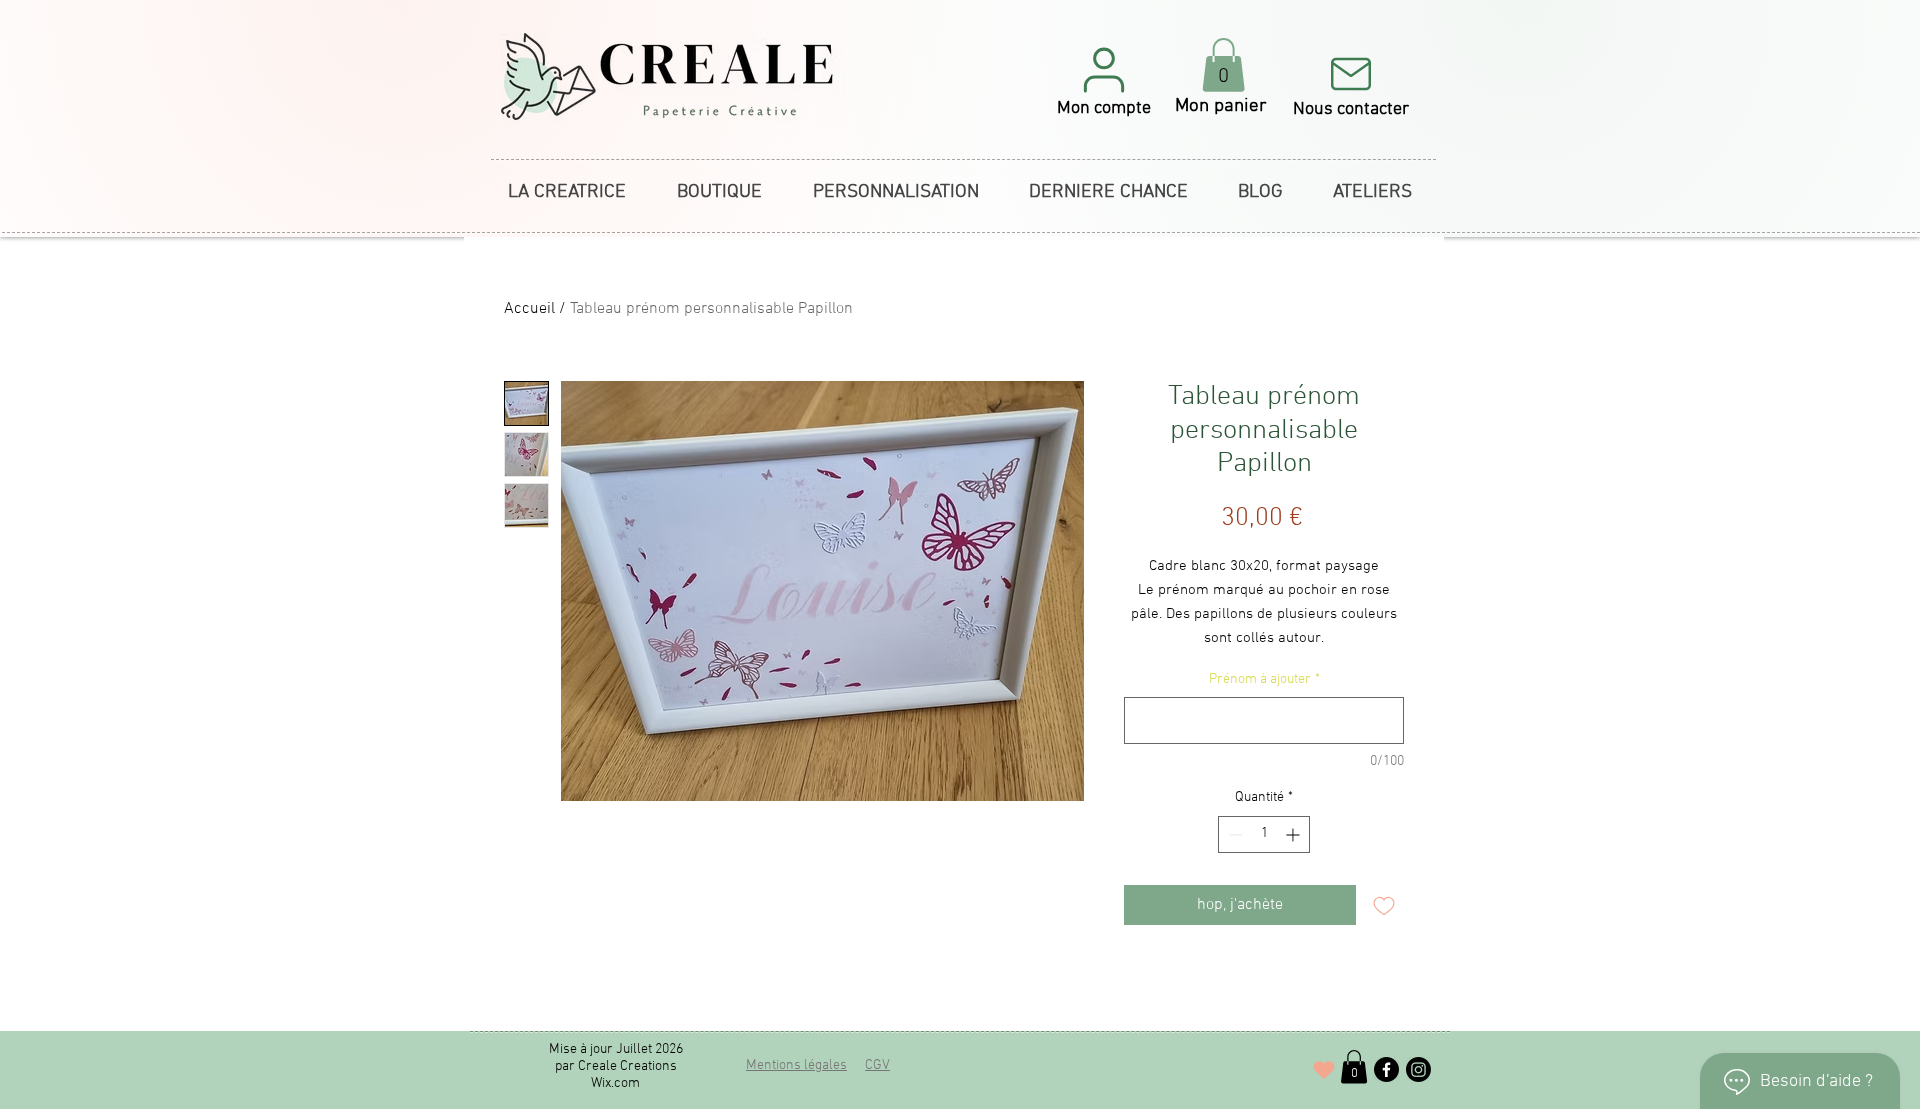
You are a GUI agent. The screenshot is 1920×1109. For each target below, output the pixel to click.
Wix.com (615, 1083)
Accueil (529, 309)
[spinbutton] (1264, 834)
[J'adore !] (1324, 1070)
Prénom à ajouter (1264, 679)
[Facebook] (1386, 1069)
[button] (1104, 80)
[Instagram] (1418, 1069)
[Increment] (1294, 834)
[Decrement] (1233, 834)
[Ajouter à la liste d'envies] (1384, 905)
